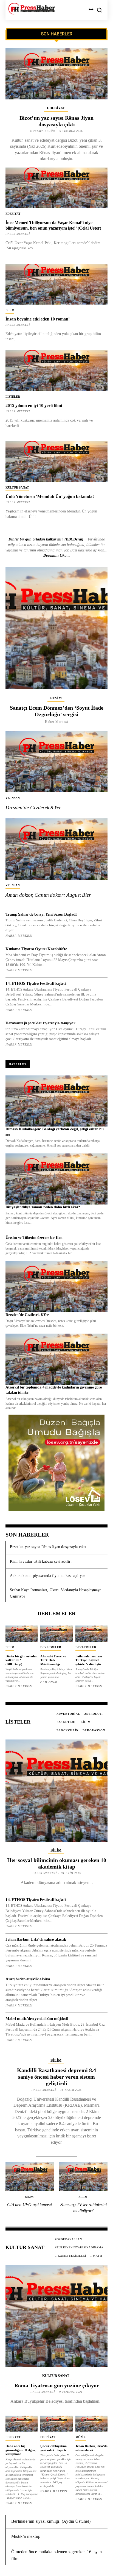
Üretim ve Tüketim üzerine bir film (34, 1238)
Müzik (81, 2437)
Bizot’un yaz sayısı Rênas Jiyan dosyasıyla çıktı (48, 1547)
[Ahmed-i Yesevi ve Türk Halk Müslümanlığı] (56, 1634)
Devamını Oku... (57, 555)
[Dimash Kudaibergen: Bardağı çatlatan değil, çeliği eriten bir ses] (56, 1101)
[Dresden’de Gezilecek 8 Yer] (56, 762)
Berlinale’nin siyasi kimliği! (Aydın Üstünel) (51, 2521)
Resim (56, 698)
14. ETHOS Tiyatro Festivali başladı (36, 983)
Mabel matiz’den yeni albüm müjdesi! (37, 2019)
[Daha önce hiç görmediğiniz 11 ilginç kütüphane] (22, 2424)
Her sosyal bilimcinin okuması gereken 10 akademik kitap (57, 1863)
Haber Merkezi (18, 411)
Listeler (13, 397)
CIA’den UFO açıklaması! (29, 2205)
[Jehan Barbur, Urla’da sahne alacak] (91, 2424)
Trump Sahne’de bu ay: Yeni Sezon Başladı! (42, 914)
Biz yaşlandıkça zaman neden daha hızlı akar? (43, 1207)
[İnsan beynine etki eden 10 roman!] (56, 284)
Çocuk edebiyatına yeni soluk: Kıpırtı (53, 2448)
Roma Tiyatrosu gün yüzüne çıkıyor (57, 2385)
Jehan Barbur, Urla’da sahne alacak (36, 1939)
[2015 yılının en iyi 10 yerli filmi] (56, 371)
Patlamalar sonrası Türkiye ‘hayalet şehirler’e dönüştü (89, 1660)
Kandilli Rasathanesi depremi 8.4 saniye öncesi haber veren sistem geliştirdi (56, 2077)
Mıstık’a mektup (26, 2536)
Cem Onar (49, 1682)
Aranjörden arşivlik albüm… (30, 1979)
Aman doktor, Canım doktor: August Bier (48, 895)
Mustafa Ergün (43, 131)
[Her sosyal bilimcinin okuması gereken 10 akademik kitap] (56, 1791)
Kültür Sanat (17, 487)
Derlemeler (51, 1647)
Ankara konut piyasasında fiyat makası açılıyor (47, 1576)
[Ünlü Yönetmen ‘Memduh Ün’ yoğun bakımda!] (56, 462)
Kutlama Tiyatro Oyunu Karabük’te (36, 949)
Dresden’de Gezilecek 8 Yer (33, 808)
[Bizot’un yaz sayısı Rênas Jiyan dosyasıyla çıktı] (56, 74)
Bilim (10, 310)
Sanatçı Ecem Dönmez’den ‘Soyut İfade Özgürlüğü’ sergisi (57, 711)
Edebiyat (56, 108)
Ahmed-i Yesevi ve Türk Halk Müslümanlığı (53, 1660)
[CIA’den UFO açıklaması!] (30, 2177)
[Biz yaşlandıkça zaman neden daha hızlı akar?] (56, 1179)
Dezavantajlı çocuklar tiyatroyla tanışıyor (40, 1023)
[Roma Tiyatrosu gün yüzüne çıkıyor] (56, 2316)
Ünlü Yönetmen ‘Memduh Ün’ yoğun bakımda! (50, 496)
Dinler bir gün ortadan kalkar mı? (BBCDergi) (46, 539)
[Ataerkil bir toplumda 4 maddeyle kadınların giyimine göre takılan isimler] (56, 1359)
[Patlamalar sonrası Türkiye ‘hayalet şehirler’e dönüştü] (91, 1634)
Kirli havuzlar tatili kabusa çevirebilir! (41, 1561)
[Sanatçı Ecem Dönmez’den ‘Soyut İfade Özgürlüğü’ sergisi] (56, 628)
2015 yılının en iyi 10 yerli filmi (34, 405)
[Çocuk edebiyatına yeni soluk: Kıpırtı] (56, 2424)
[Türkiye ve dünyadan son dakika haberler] (31, 9)
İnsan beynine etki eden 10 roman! (38, 319)
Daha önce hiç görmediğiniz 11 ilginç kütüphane (21, 2450)
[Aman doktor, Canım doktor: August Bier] (56, 849)
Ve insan (13, 798)
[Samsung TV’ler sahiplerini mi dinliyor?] (83, 2177)
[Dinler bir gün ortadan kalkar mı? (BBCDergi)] (22, 1634)
